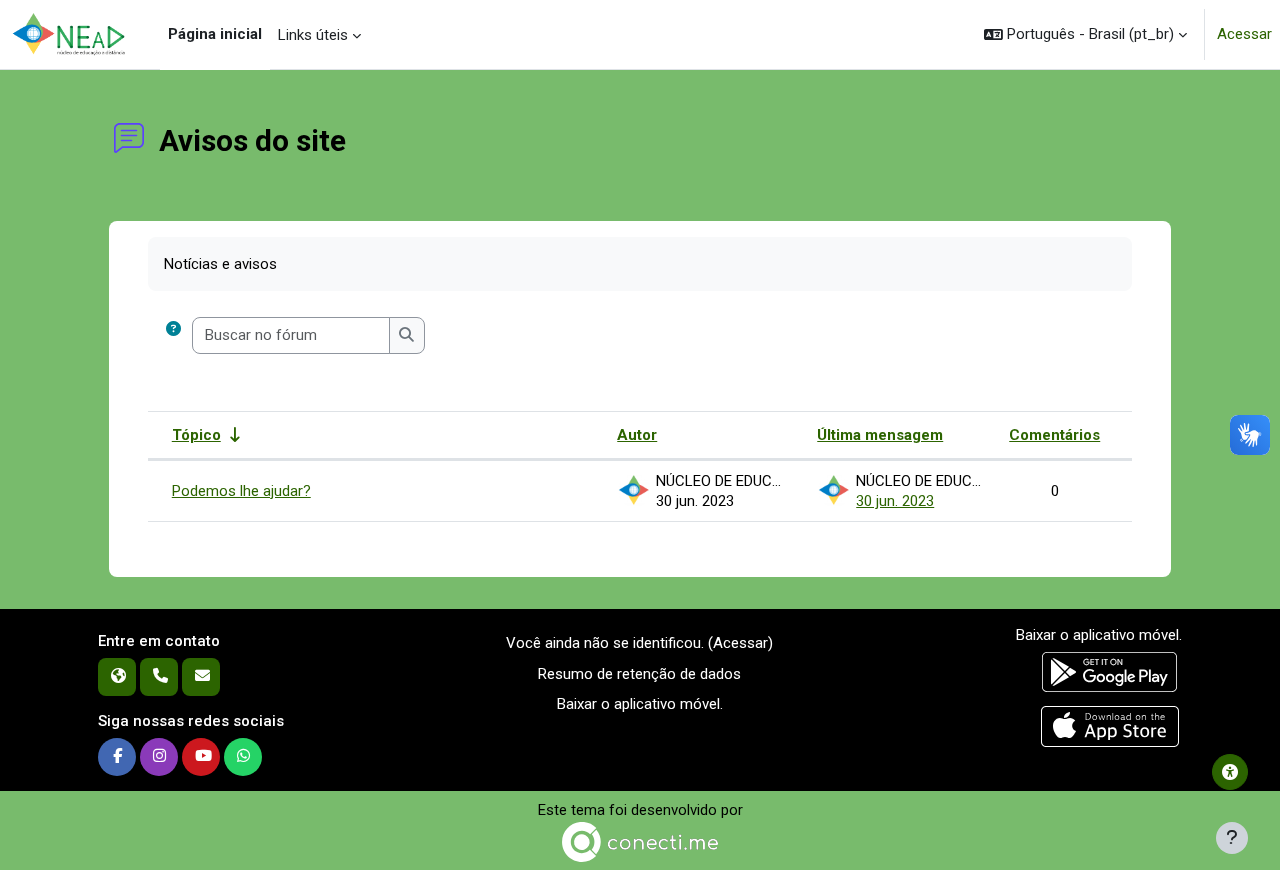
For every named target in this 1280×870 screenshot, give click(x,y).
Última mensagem (880, 435)
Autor (637, 435)
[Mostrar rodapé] (1232, 838)
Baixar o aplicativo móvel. (640, 704)
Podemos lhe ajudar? (241, 491)
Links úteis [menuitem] (313, 35)
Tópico (196, 435)
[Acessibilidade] (1230, 772)
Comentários (1054, 435)
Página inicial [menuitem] (215, 34)
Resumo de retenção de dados (639, 674)
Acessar (1244, 34)
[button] (1085, 34)
